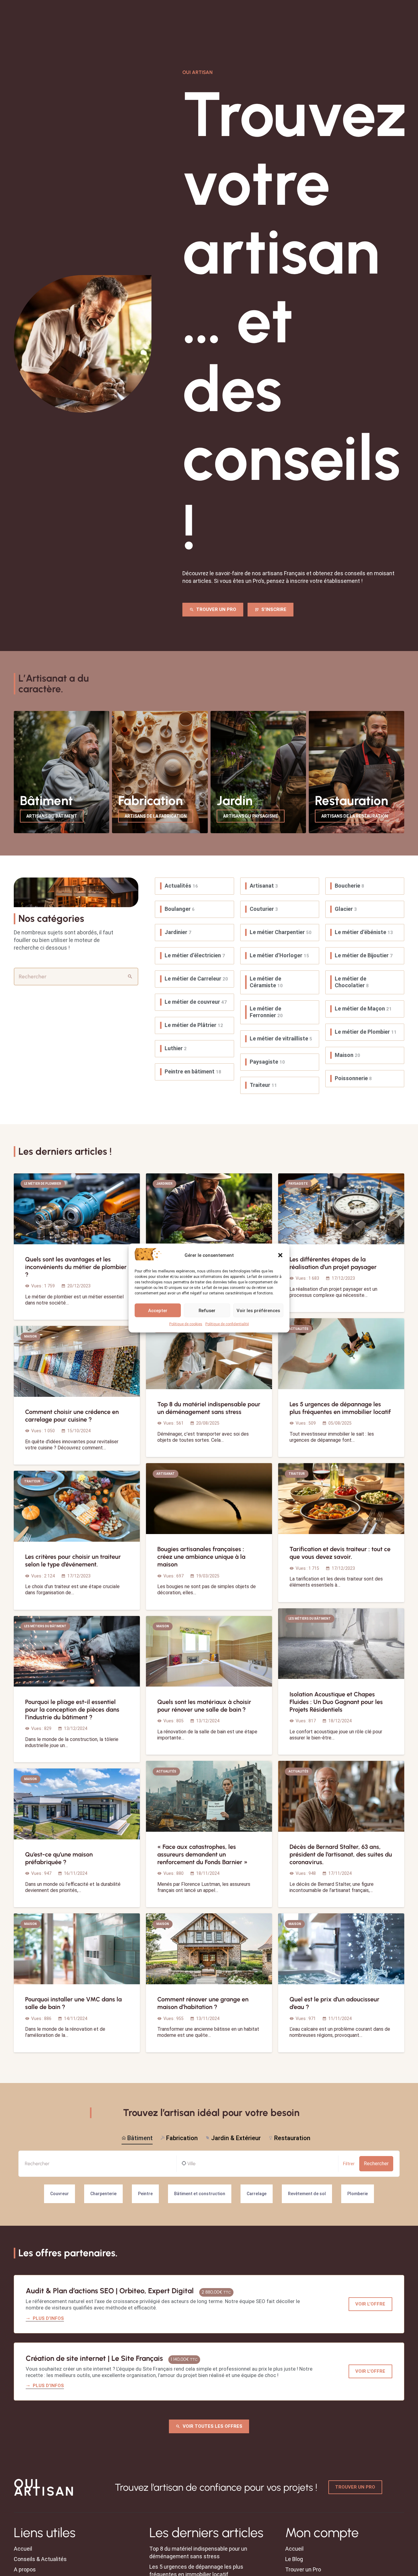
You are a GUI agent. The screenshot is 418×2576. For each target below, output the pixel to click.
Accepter (158, 1310)
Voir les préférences (258, 1310)
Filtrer (349, 2164)
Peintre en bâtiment (193, 1071)
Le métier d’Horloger (279, 955)
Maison (347, 1055)
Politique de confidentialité (227, 1324)
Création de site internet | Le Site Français (94, 2358)
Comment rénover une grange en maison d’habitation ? (203, 2003)
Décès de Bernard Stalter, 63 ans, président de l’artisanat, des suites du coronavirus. (341, 1854)
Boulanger (180, 909)
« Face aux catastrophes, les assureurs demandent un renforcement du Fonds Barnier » (202, 1854)
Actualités (181, 886)
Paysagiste (267, 1062)
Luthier (176, 1048)
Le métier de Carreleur (196, 979)
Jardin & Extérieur (236, 2138)
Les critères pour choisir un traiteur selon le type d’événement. (73, 1560)
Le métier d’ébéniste (364, 932)
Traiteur (263, 1085)
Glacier (346, 909)
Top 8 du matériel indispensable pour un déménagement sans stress (209, 1408)
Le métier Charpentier (281, 932)
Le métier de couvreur (196, 1002)
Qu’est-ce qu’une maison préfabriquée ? (59, 1858)
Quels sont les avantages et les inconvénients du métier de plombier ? (76, 1267)
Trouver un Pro (303, 2570)
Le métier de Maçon (363, 1008)
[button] (280, 1255)
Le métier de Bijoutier (364, 955)
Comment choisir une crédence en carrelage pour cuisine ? (72, 1416)
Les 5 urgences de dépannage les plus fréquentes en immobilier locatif (340, 1408)
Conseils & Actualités (40, 2559)
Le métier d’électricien (195, 955)
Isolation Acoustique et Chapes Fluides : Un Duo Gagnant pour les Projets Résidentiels (336, 1702)
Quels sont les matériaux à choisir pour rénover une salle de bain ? (204, 1706)
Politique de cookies (186, 1324)
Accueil (23, 2549)
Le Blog (294, 2559)
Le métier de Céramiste (266, 982)
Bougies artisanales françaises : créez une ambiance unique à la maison (201, 1557)
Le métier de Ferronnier (266, 1012)
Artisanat (264, 886)
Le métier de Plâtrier (194, 1025)
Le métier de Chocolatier (352, 982)
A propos (25, 2570)
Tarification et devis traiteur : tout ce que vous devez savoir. (340, 1553)
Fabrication (182, 2138)
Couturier (264, 909)
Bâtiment (140, 2138)
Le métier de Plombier (366, 1032)
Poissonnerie (353, 1078)
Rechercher (376, 2164)
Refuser (207, 1310)
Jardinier (178, 932)
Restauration (292, 2138)
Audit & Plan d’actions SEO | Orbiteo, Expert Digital (110, 2291)
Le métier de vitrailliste (281, 1038)
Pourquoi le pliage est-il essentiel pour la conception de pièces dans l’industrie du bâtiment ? (72, 1709)
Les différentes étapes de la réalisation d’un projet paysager (333, 1263)
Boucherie (349, 886)
